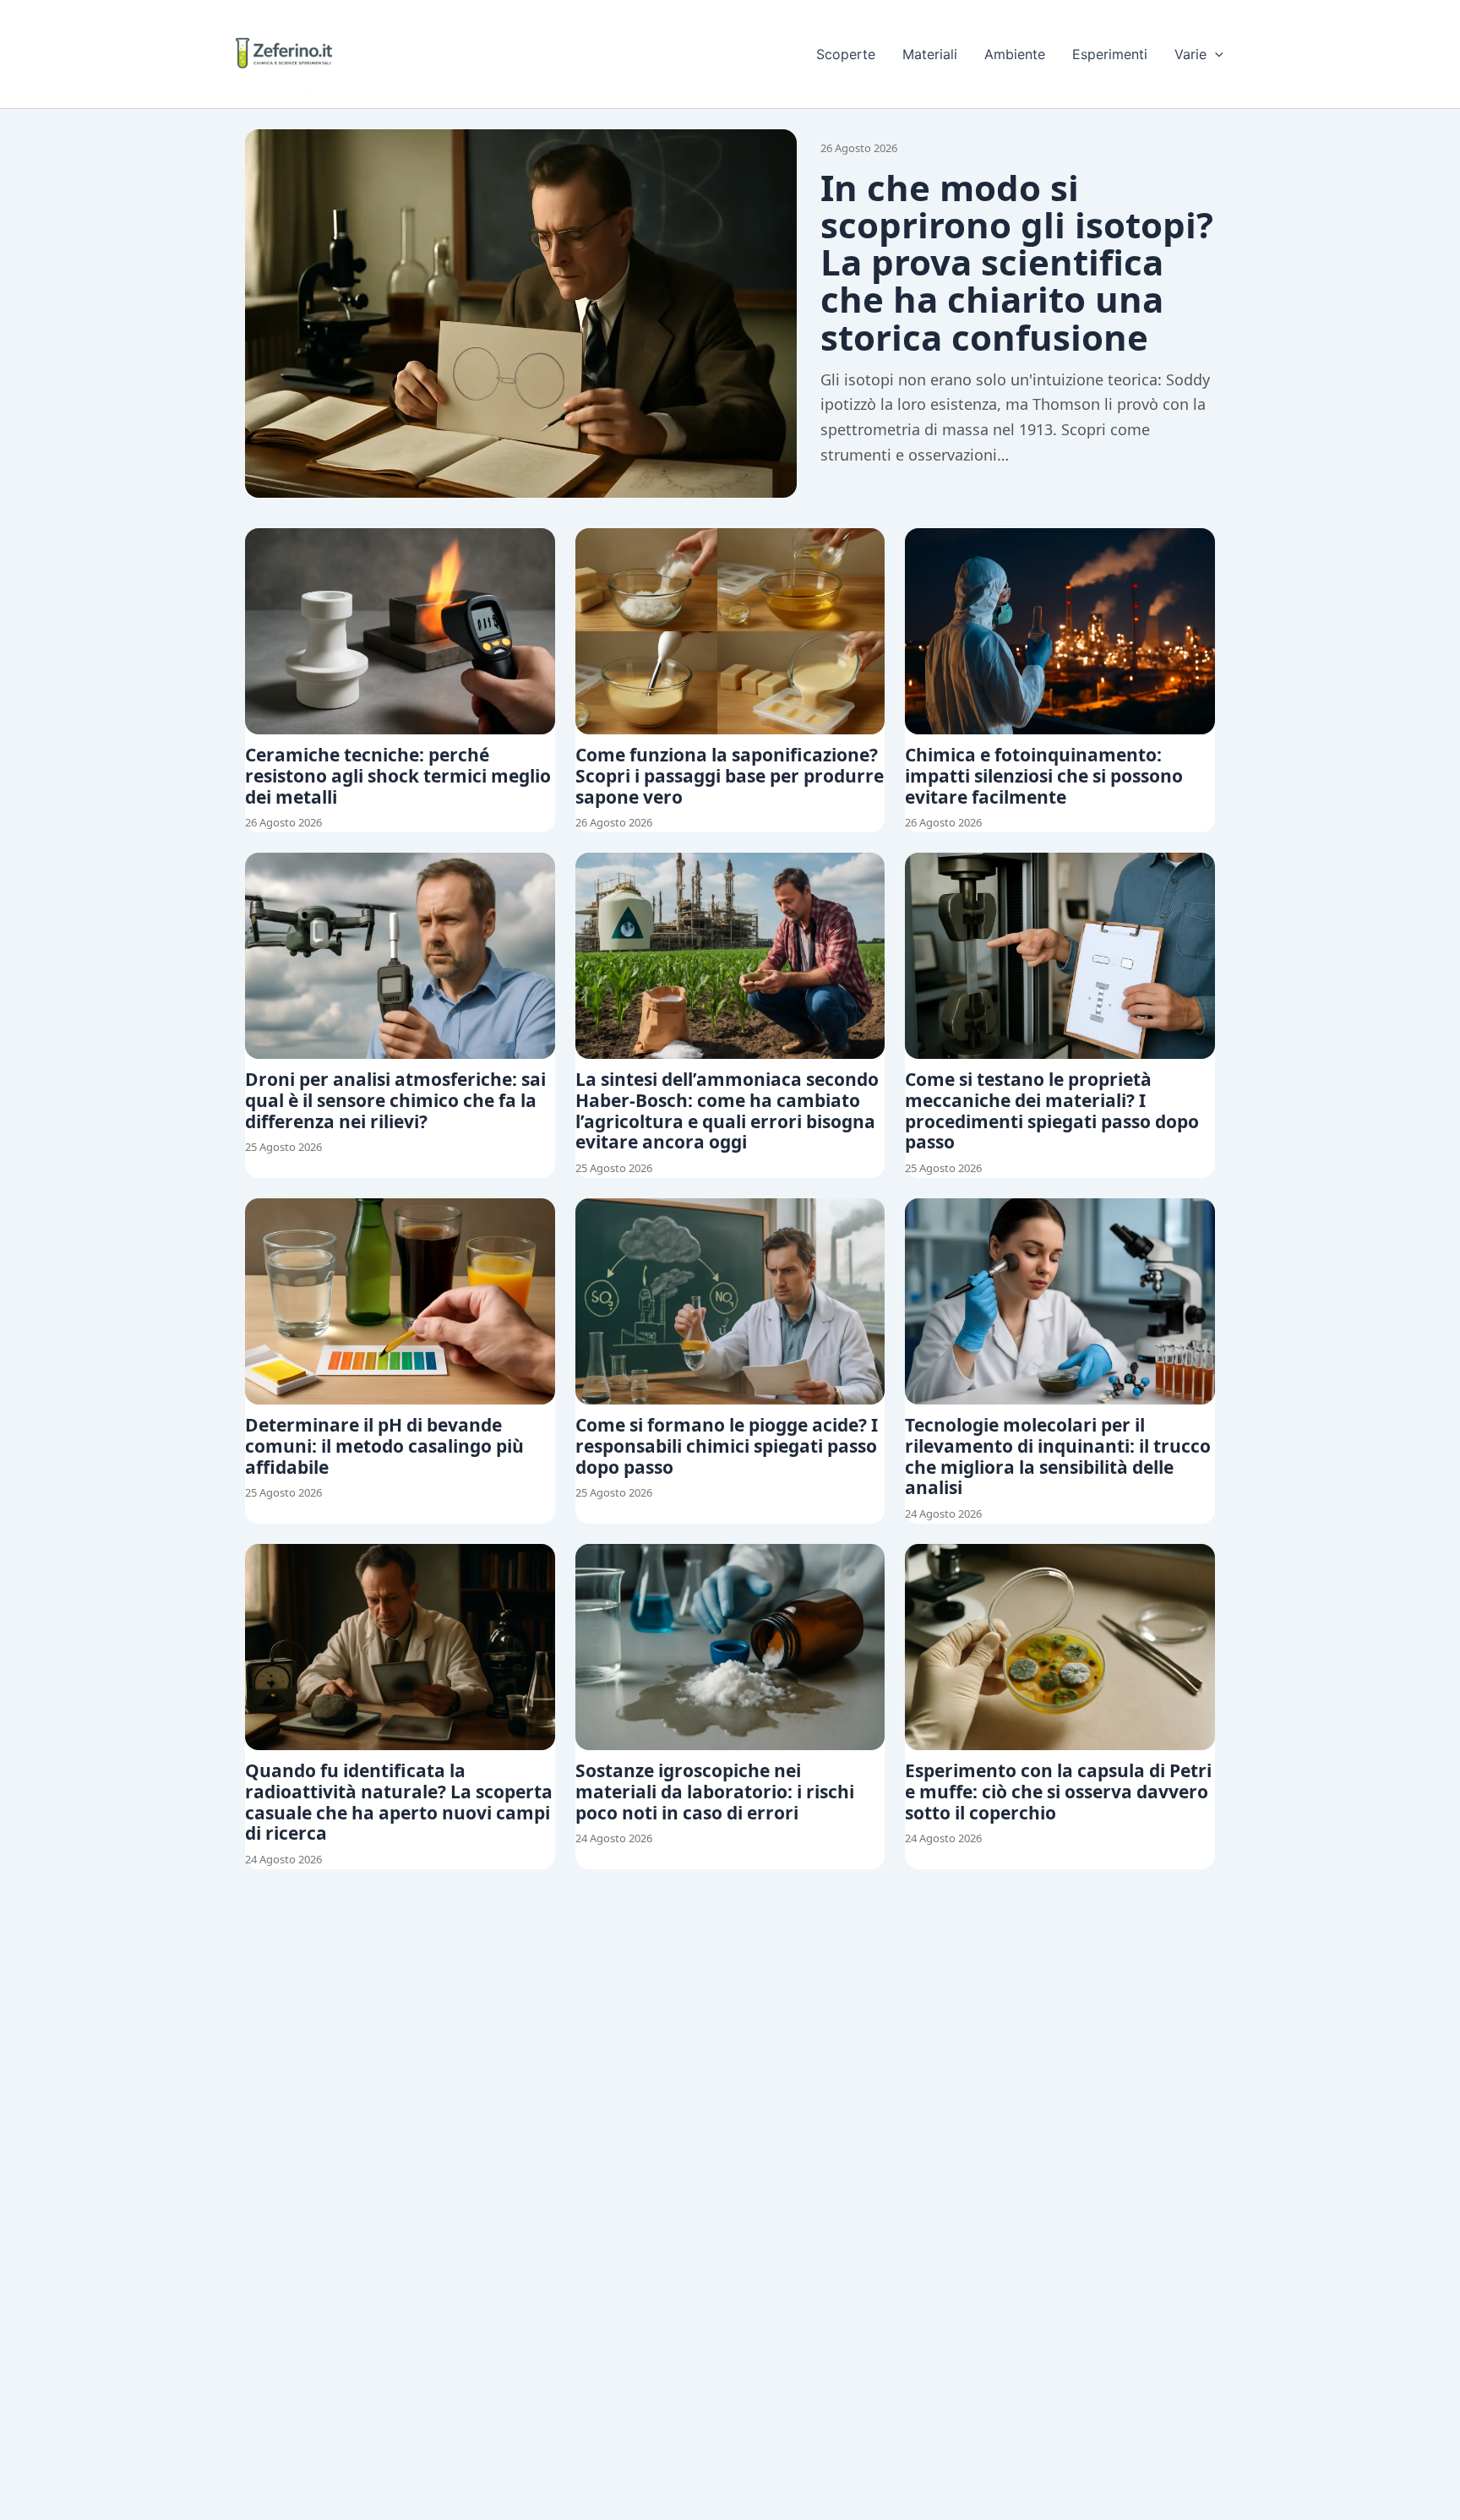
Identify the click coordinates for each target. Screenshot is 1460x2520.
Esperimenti (1110, 54)
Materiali (930, 54)
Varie (1190, 54)
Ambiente (1015, 54)
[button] (1215, 54)
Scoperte (846, 54)
